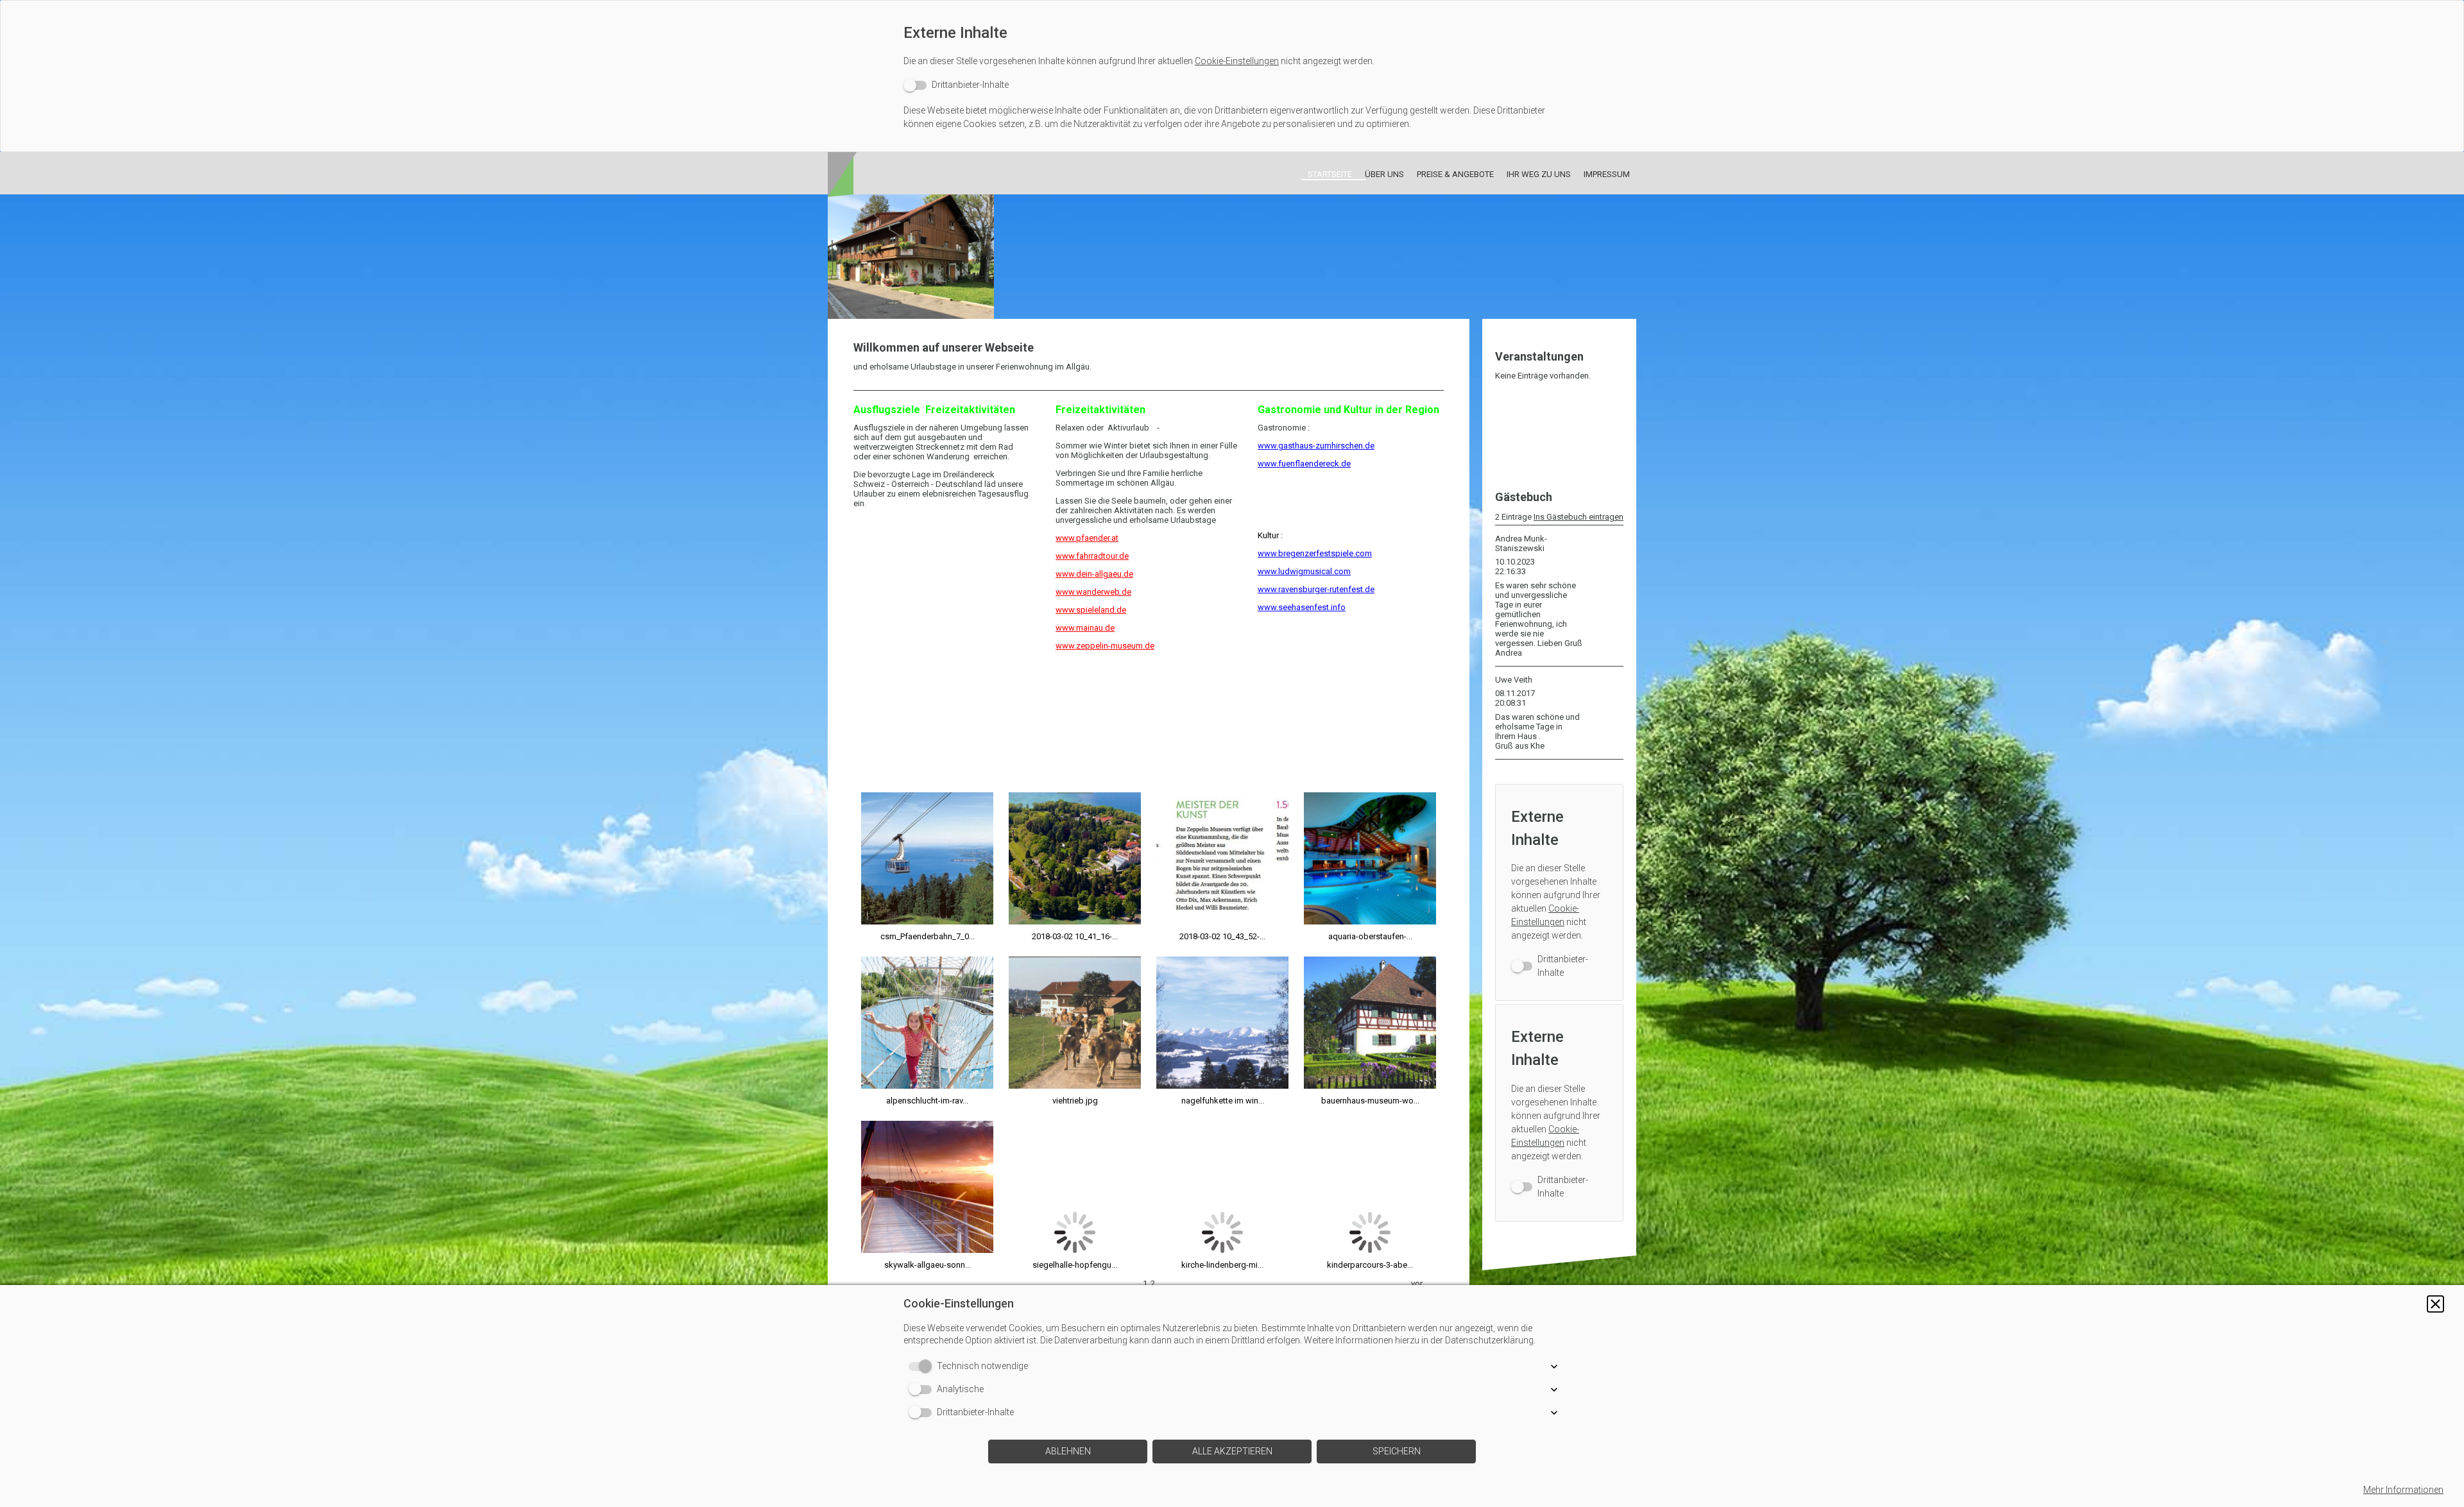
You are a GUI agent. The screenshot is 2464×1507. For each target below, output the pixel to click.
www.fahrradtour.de (1092, 556)
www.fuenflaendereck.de (1304, 464)
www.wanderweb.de (1093, 592)
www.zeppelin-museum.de (1105, 646)
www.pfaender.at (1087, 538)
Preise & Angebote (1455, 174)
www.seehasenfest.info (1302, 607)
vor (1417, 1283)
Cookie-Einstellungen (1237, 61)
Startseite (1330, 174)
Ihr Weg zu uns (1539, 174)
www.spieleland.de (1091, 610)
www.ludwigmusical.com (1304, 571)
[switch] (956, 85)
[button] (2435, 1304)
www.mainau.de (1085, 628)
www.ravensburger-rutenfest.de (1316, 589)
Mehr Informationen (2403, 1490)
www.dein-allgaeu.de (1094, 574)
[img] (1232, 257)
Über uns (1384, 174)
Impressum (1607, 174)
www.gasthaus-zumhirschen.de (1316, 446)
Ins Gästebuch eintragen (1579, 517)
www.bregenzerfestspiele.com (1315, 553)
